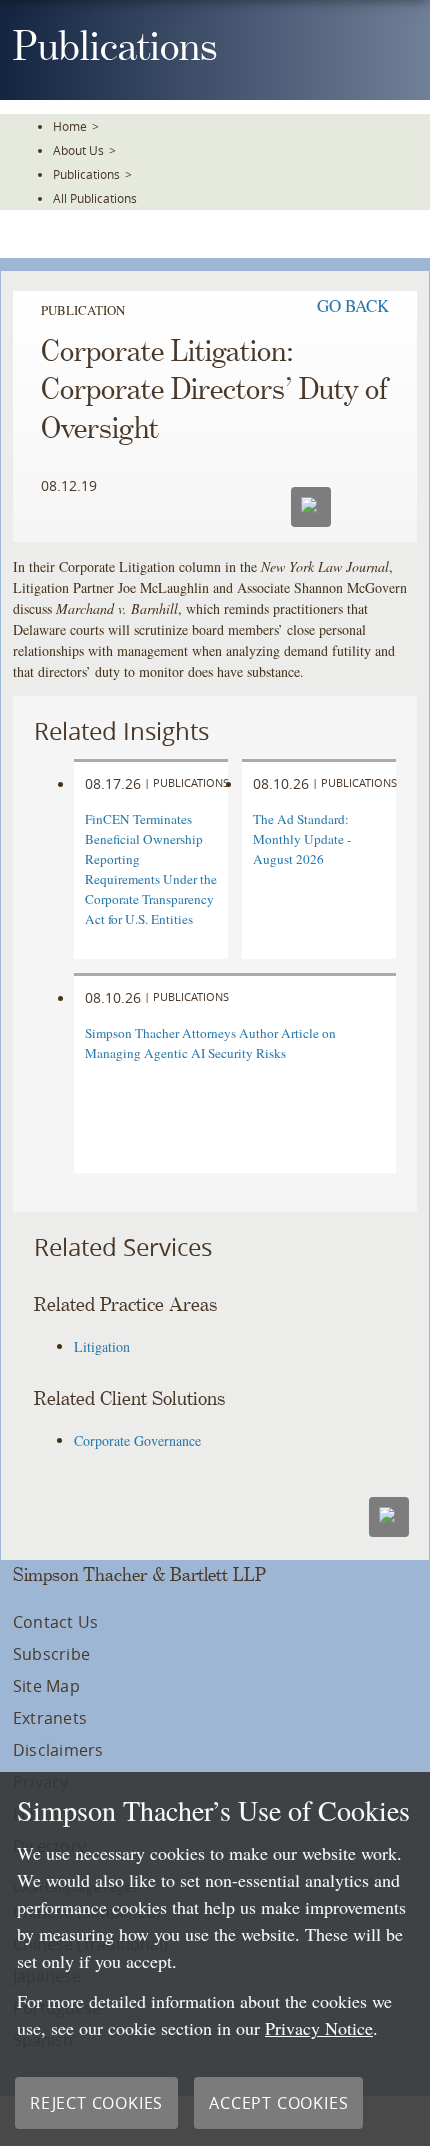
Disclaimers (58, 1750)
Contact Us (55, 1622)
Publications (86, 174)
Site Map (46, 1686)
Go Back (353, 305)
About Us (78, 150)
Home (70, 126)
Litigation (102, 1346)
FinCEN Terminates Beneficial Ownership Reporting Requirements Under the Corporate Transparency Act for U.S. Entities (151, 869)
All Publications (95, 198)
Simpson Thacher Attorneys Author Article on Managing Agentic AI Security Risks (210, 1043)
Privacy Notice (319, 2028)
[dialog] (215, 1959)
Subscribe (51, 1654)
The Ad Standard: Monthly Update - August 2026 (302, 839)
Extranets (50, 1718)
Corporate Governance (137, 1440)
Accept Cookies (278, 2103)
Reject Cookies (96, 2103)
